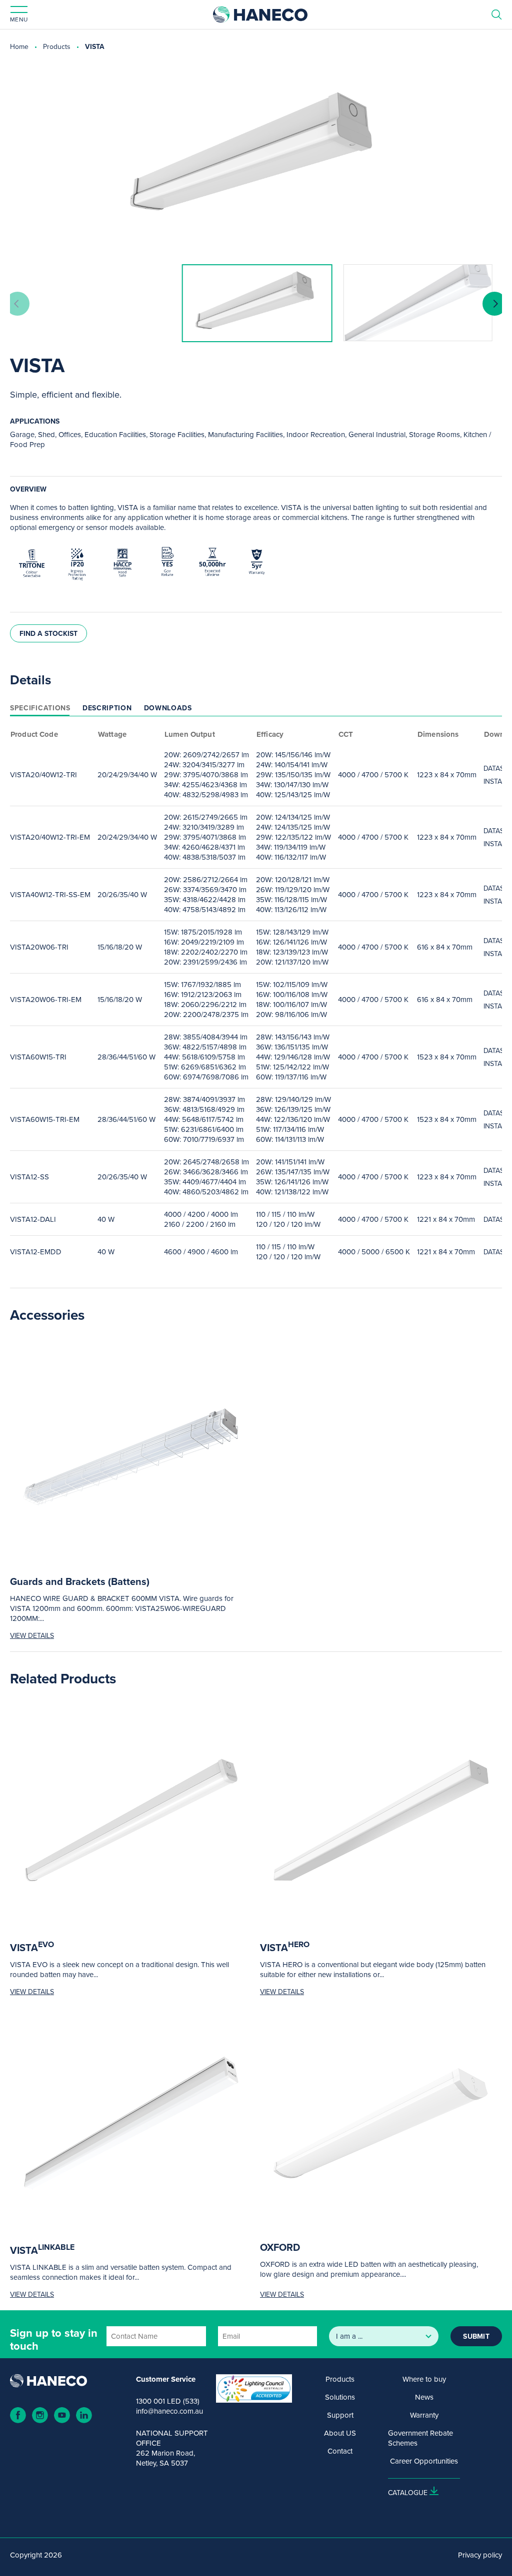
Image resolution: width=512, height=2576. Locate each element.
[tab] (40, 708)
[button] (494, 304)
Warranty (424, 2415)
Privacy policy (480, 2555)
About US (340, 2433)
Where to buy (424, 2379)
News (424, 2397)
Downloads (168, 708)
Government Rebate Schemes (420, 2438)
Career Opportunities (424, 2461)
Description (107, 708)
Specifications (40, 708)
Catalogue (408, 2493)
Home (19, 46)
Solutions (340, 2397)
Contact (340, 2451)
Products (57, 46)
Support (340, 2415)
